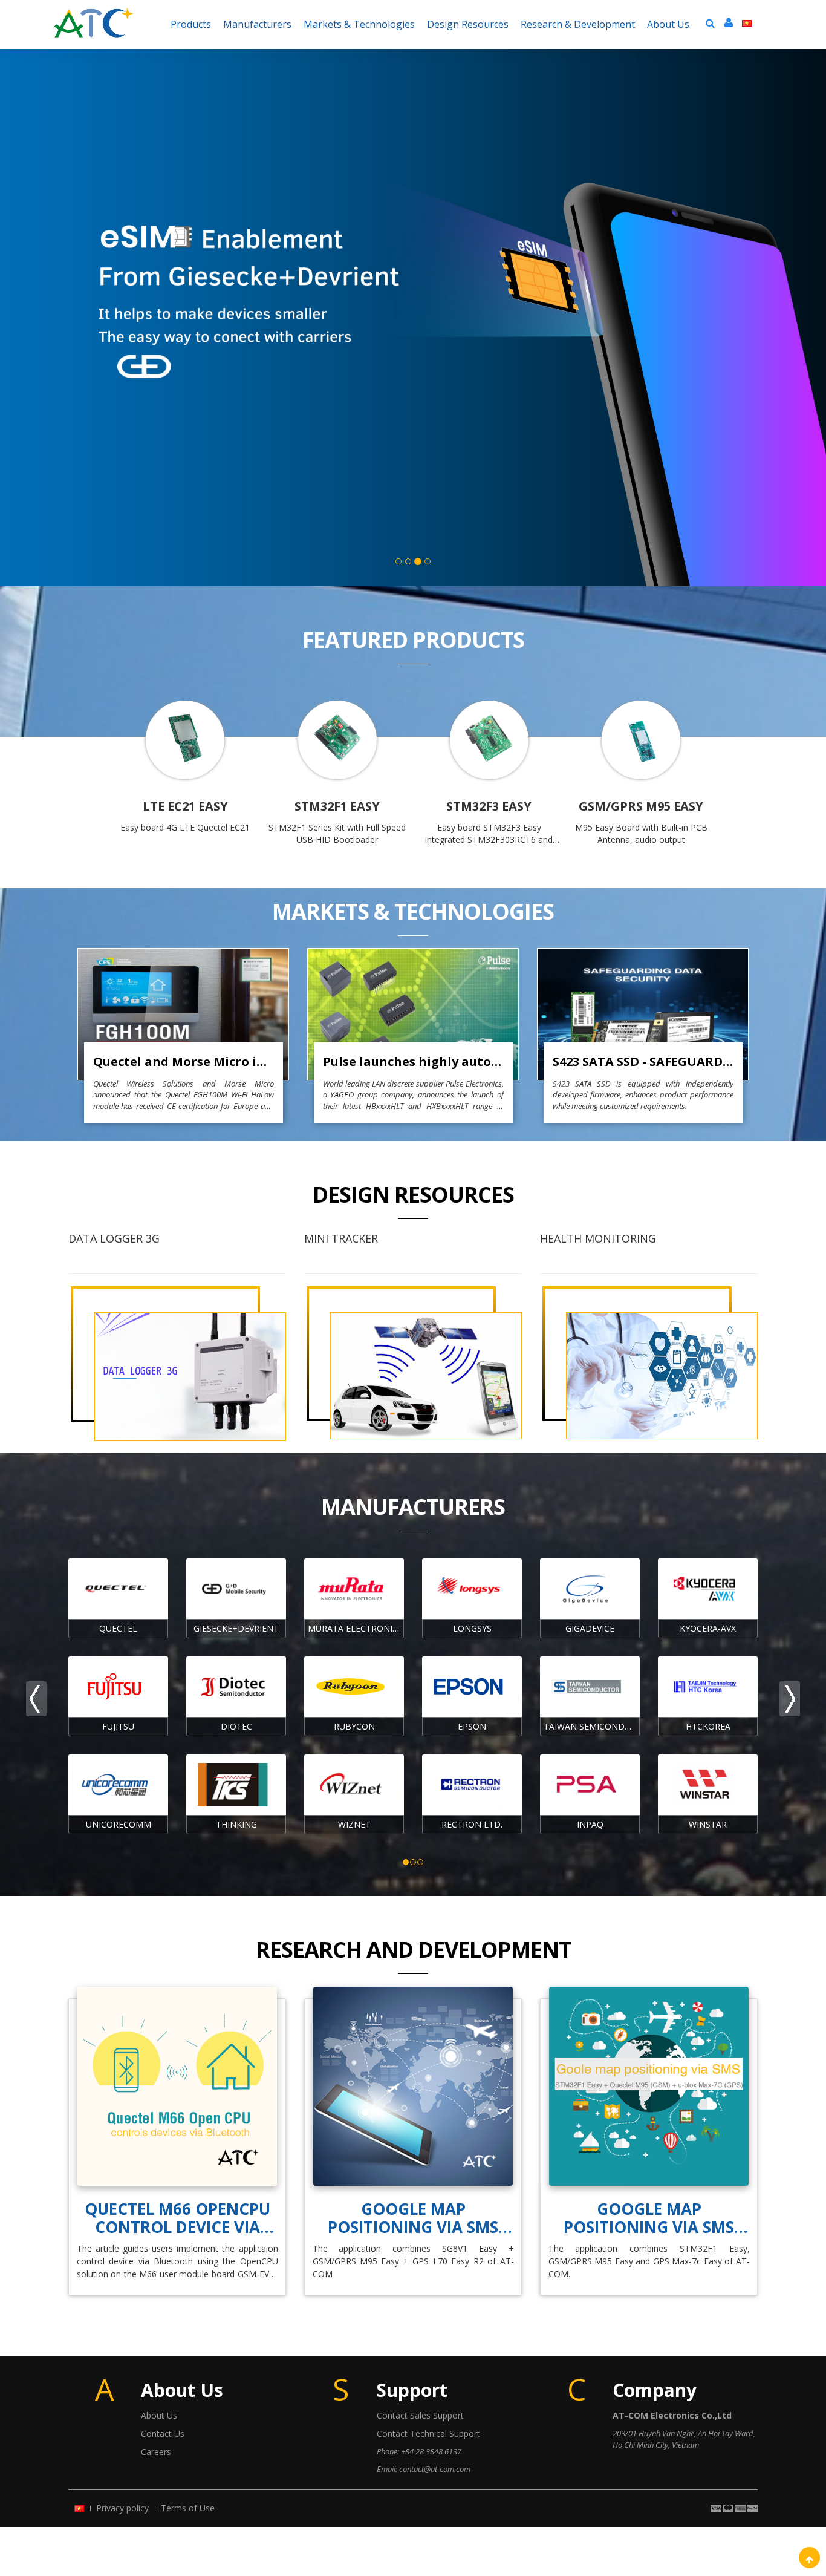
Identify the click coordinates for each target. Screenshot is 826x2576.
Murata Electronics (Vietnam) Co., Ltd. (356, 1628)
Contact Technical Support (428, 2434)
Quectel (118, 1628)
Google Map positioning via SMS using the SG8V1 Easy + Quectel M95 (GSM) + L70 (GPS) (413, 2218)
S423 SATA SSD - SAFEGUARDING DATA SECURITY (643, 1061)
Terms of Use (188, 2508)
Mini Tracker (341, 1238)
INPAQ (590, 1824)
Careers (156, 2452)
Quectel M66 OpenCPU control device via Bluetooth (177, 2218)
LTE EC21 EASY (185, 806)
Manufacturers (413, 1507)
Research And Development (413, 1950)
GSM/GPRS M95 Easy (641, 806)
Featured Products (413, 640)
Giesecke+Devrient (236, 1628)
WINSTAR (708, 1824)
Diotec (236, 1726)
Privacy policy (122, 2508)
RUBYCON (354, 1726)
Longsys (472, 1628)
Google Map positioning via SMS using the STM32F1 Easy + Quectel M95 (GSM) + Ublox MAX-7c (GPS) (649, 2218)
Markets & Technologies (413, 911)
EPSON (472, 1726)
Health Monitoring (598, 1238)
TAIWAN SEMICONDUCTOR (592, 1726)
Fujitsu (118, 1726)
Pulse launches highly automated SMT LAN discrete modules (413, 1061)
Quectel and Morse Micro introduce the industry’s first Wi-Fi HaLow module (184, 1061)
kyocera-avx (708, 1628)
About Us (159, 2415)
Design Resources (413, 1195)
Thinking (236, 1824)
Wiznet (354, 1824)
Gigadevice (590, 1628)
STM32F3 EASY (489, 806)
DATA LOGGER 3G (114, 1238)
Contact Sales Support (420, 2415)
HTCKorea (708, 1726)
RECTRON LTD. (472, 1824)
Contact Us (163, 2434)
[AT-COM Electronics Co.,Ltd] (94, 15)
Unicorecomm (119, 1824)
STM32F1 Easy (337, 806)
